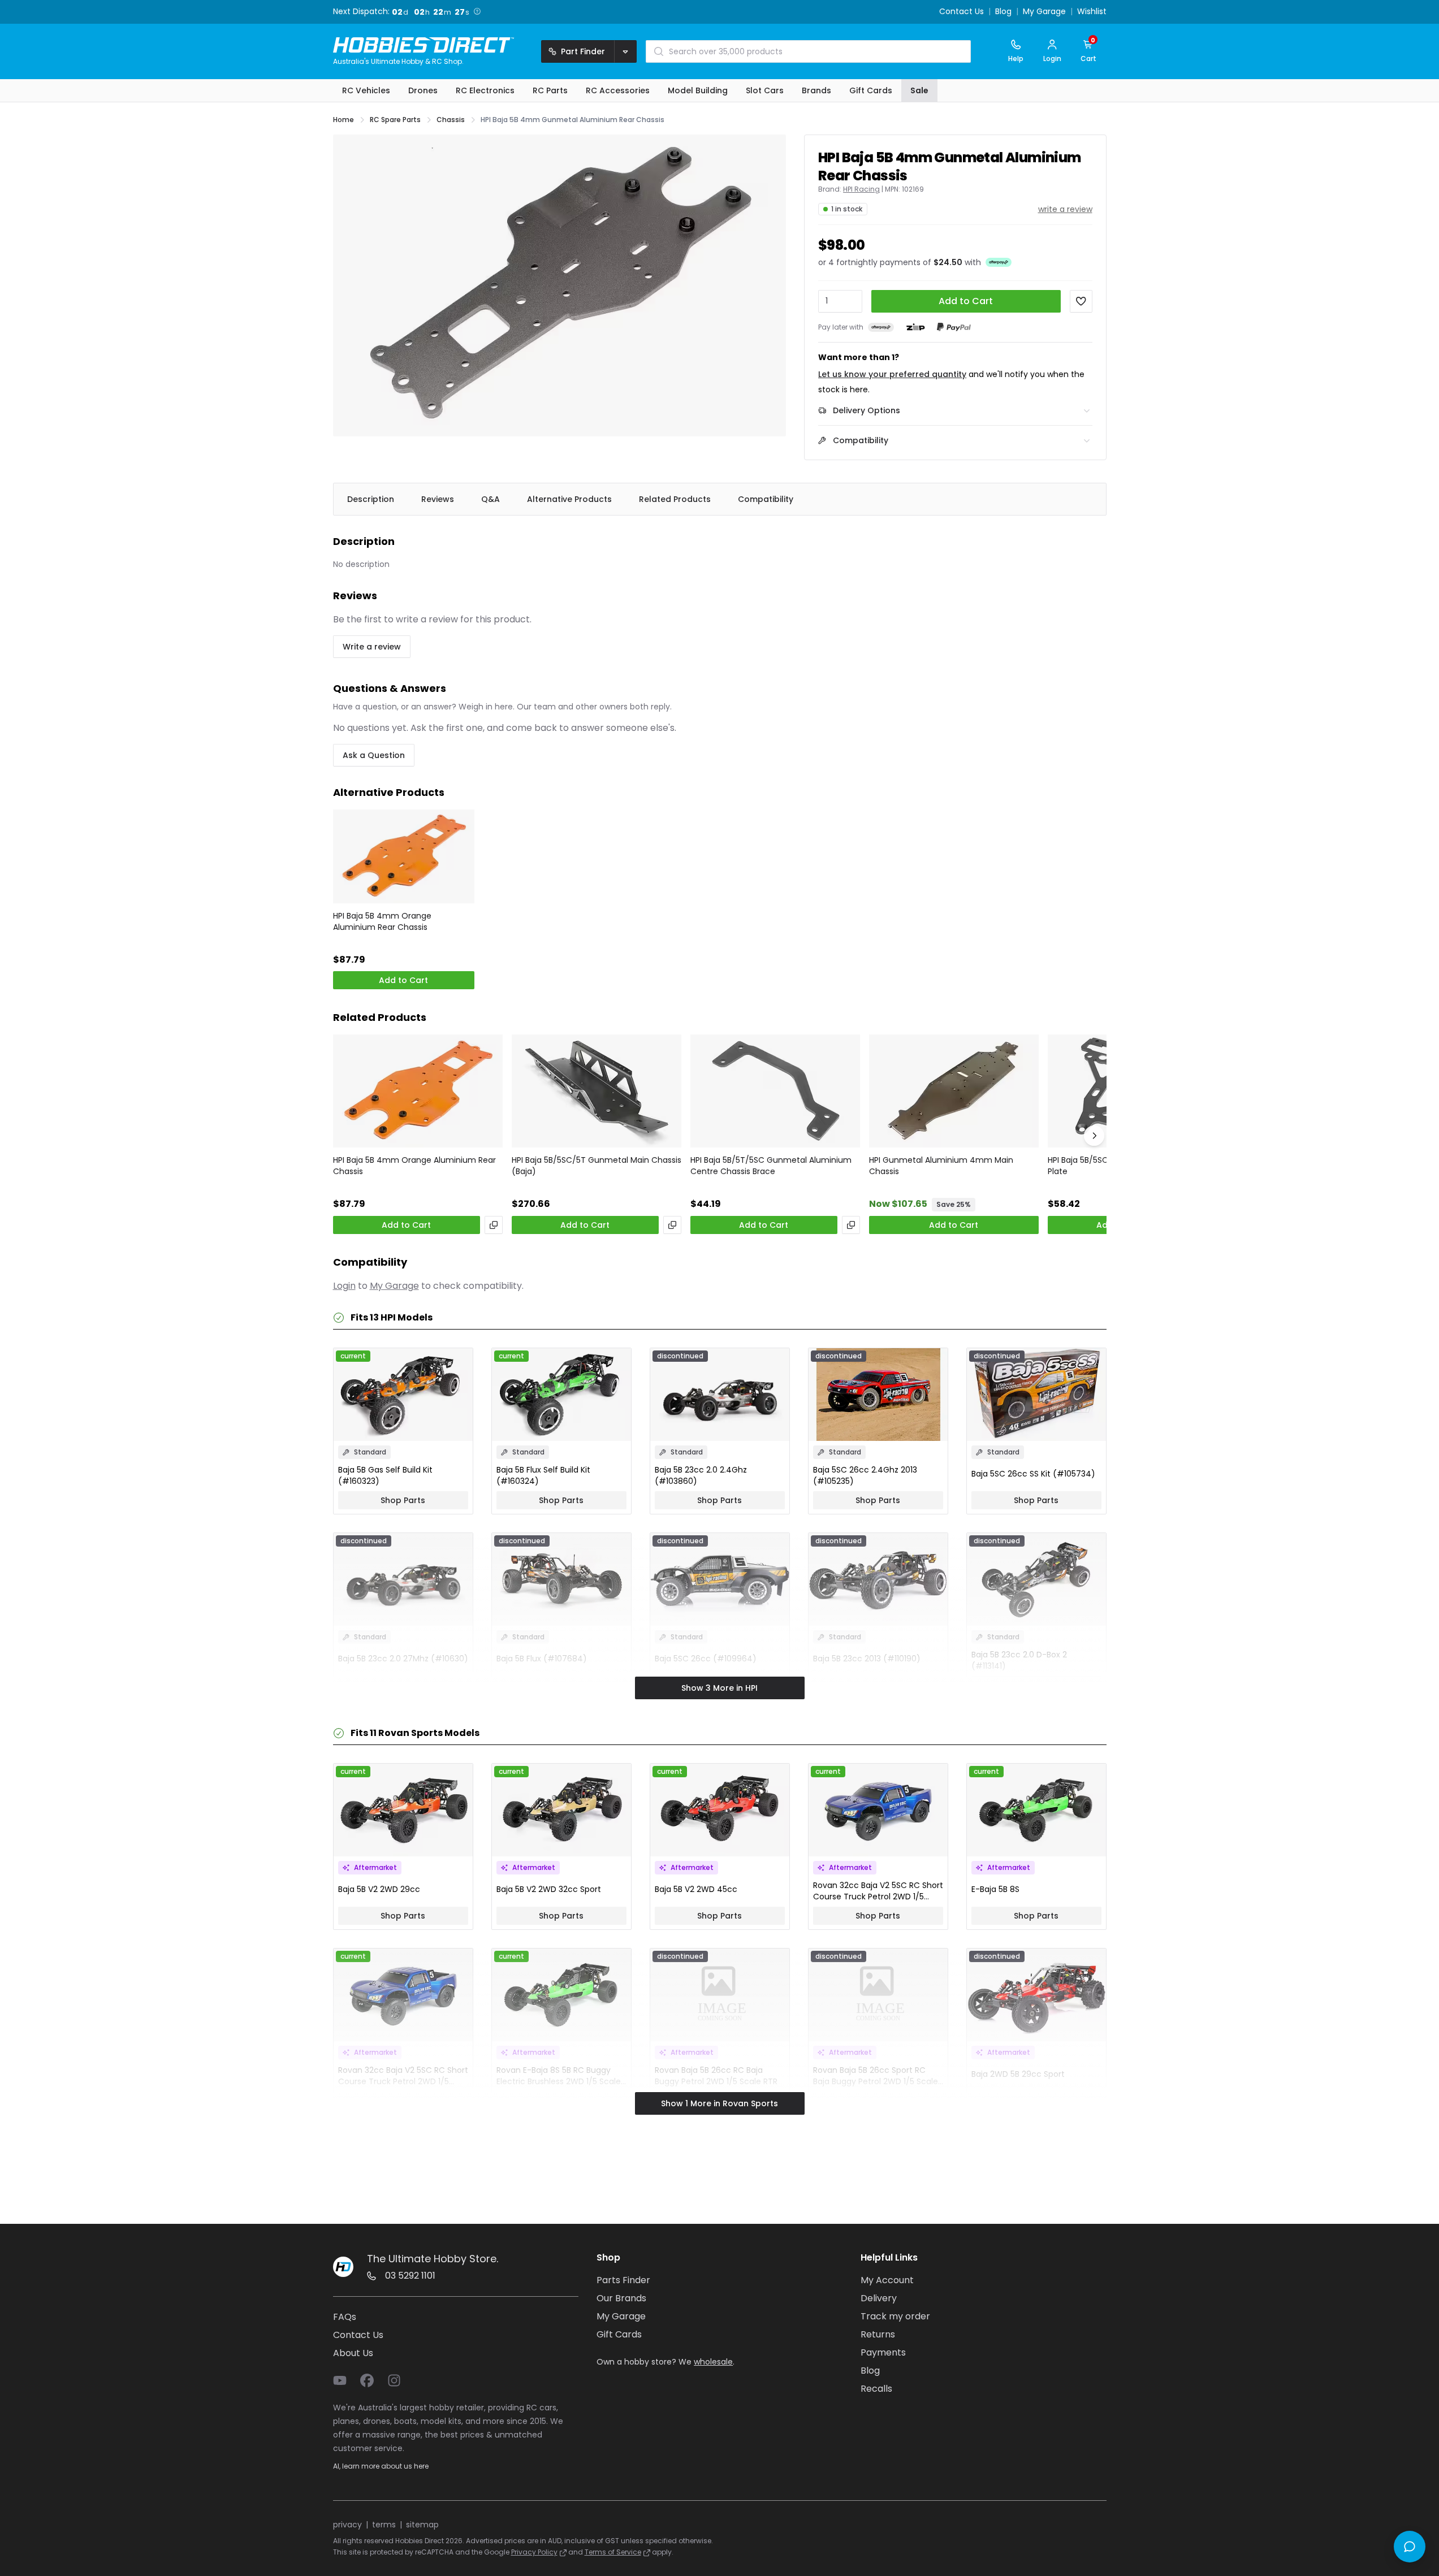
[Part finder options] (625, 51)
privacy (347, 2525)
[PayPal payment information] (954, 327)
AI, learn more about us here (381, 2466)
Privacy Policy (534, 2552)
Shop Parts (403, 1500)
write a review (1065, 209)
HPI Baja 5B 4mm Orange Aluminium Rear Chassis (382, 921)
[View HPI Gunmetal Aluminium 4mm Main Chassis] (954, 1091)
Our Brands (621, 2298)
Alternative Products (569, 499)
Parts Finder (623, 2280)
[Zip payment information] (915, 327)
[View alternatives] (494, 1225)
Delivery (879, 2298)
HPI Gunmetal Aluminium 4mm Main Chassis (941, 1166)
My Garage (1044, 12)
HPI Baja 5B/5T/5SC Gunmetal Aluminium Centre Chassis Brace (771, 1166)
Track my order (895, 2316)
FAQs (345, 2317)
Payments (883, 2352)
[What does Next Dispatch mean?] (477, 11)
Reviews (438, 499)
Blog (1003, 12)
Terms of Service (613, 2552)
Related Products (675, 499)
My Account (887, 2280)
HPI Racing (861, 189)
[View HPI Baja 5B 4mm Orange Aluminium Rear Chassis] (404, 857)
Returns (878, 2334)
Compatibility (766, 499)
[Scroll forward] (1094, 1136)
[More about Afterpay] (999, 262)
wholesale (713, 2362)
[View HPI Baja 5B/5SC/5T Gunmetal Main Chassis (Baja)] (597, 1091)
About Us (353, 2353)
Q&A (491, 499)
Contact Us (962, 12)
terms (384, 2525)
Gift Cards (619, 2334)
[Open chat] (1410, 2547)
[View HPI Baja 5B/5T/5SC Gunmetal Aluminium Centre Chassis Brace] (775, 1091)
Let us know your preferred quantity (892, 374)
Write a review (372, 647)
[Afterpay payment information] (881, 327)
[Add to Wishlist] (1081, 301)
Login (344, 1286)
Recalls (876, 2389)
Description (371, 499)
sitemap (422, 2525)
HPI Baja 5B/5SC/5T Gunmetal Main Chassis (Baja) (597, 1166)
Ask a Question (374, 755)
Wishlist (1092, 12)
